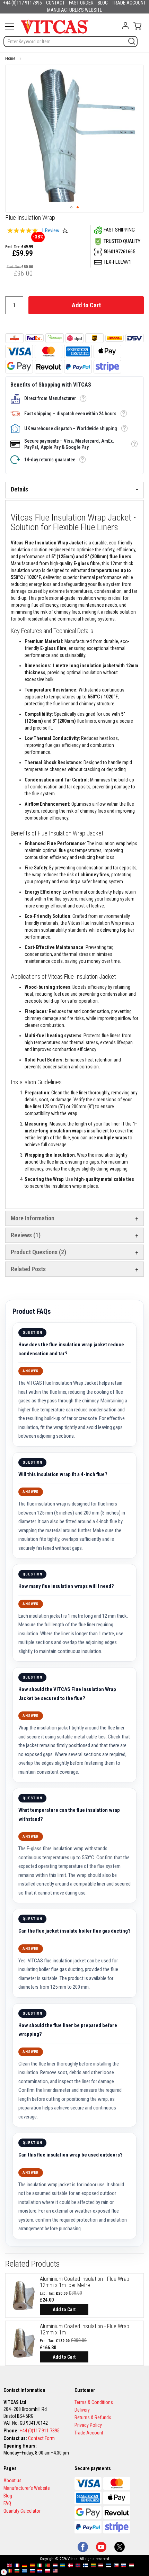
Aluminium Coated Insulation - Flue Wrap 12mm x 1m (85, 2329)
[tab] (74, 490)
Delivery (82, 2410)
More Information (33, 1218)
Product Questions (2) (38, 1252)
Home (10, 58)
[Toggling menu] (10, 26)
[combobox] (71, 42)
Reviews (25, 1235)
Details (19, 489)
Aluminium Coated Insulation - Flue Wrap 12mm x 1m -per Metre (85, 2282)
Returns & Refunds (93, 2417)
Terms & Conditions (94, 2402)
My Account (125, 26)
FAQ (7, 2503)
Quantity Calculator (22, 2511)
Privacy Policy (88, 2425)
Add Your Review (65, 231)
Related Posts (28, 1269)
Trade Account (89, 2433)
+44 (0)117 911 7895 (40, 2431)
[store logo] (55, 26)
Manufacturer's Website (27, 2488)
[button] (71, 207)
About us (12, 2480)
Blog (8, 2496)
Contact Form (41, 2438)
